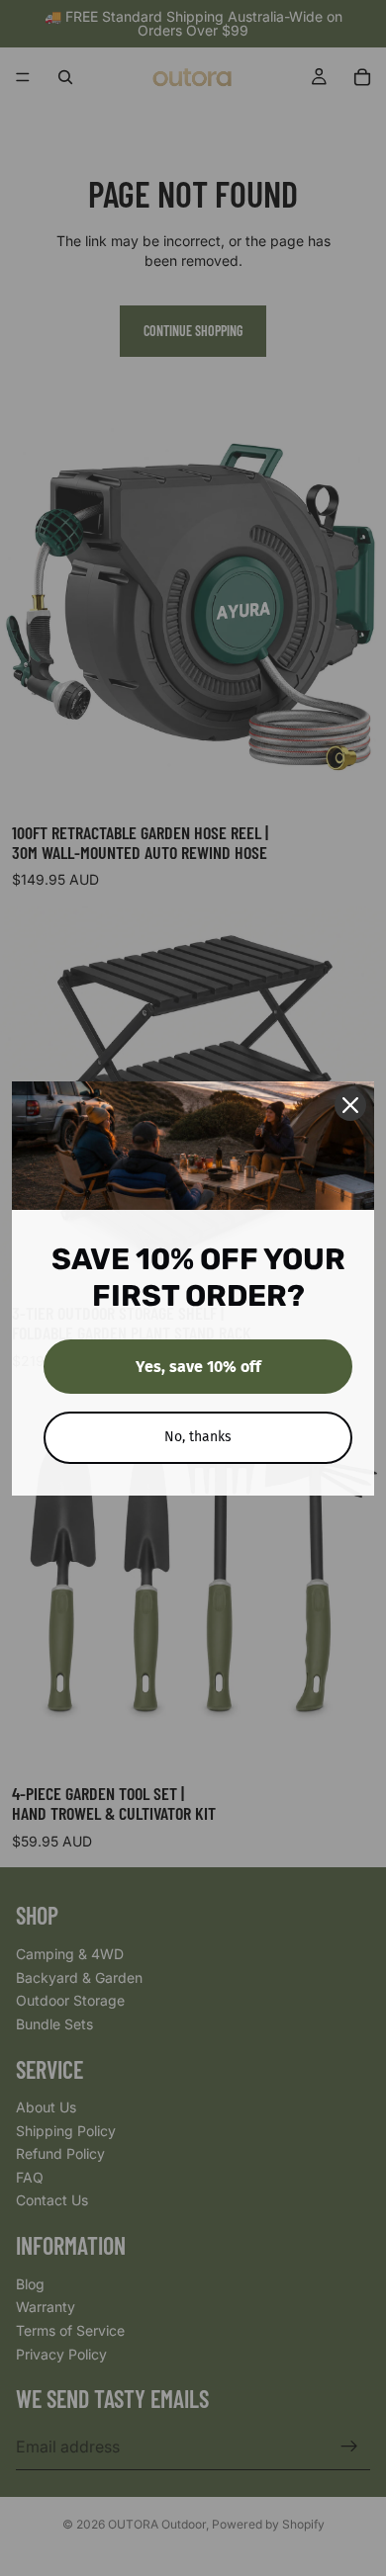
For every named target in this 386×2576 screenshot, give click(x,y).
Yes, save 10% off (198, 1367)
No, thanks (198, 1437)
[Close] (350, 1105)
